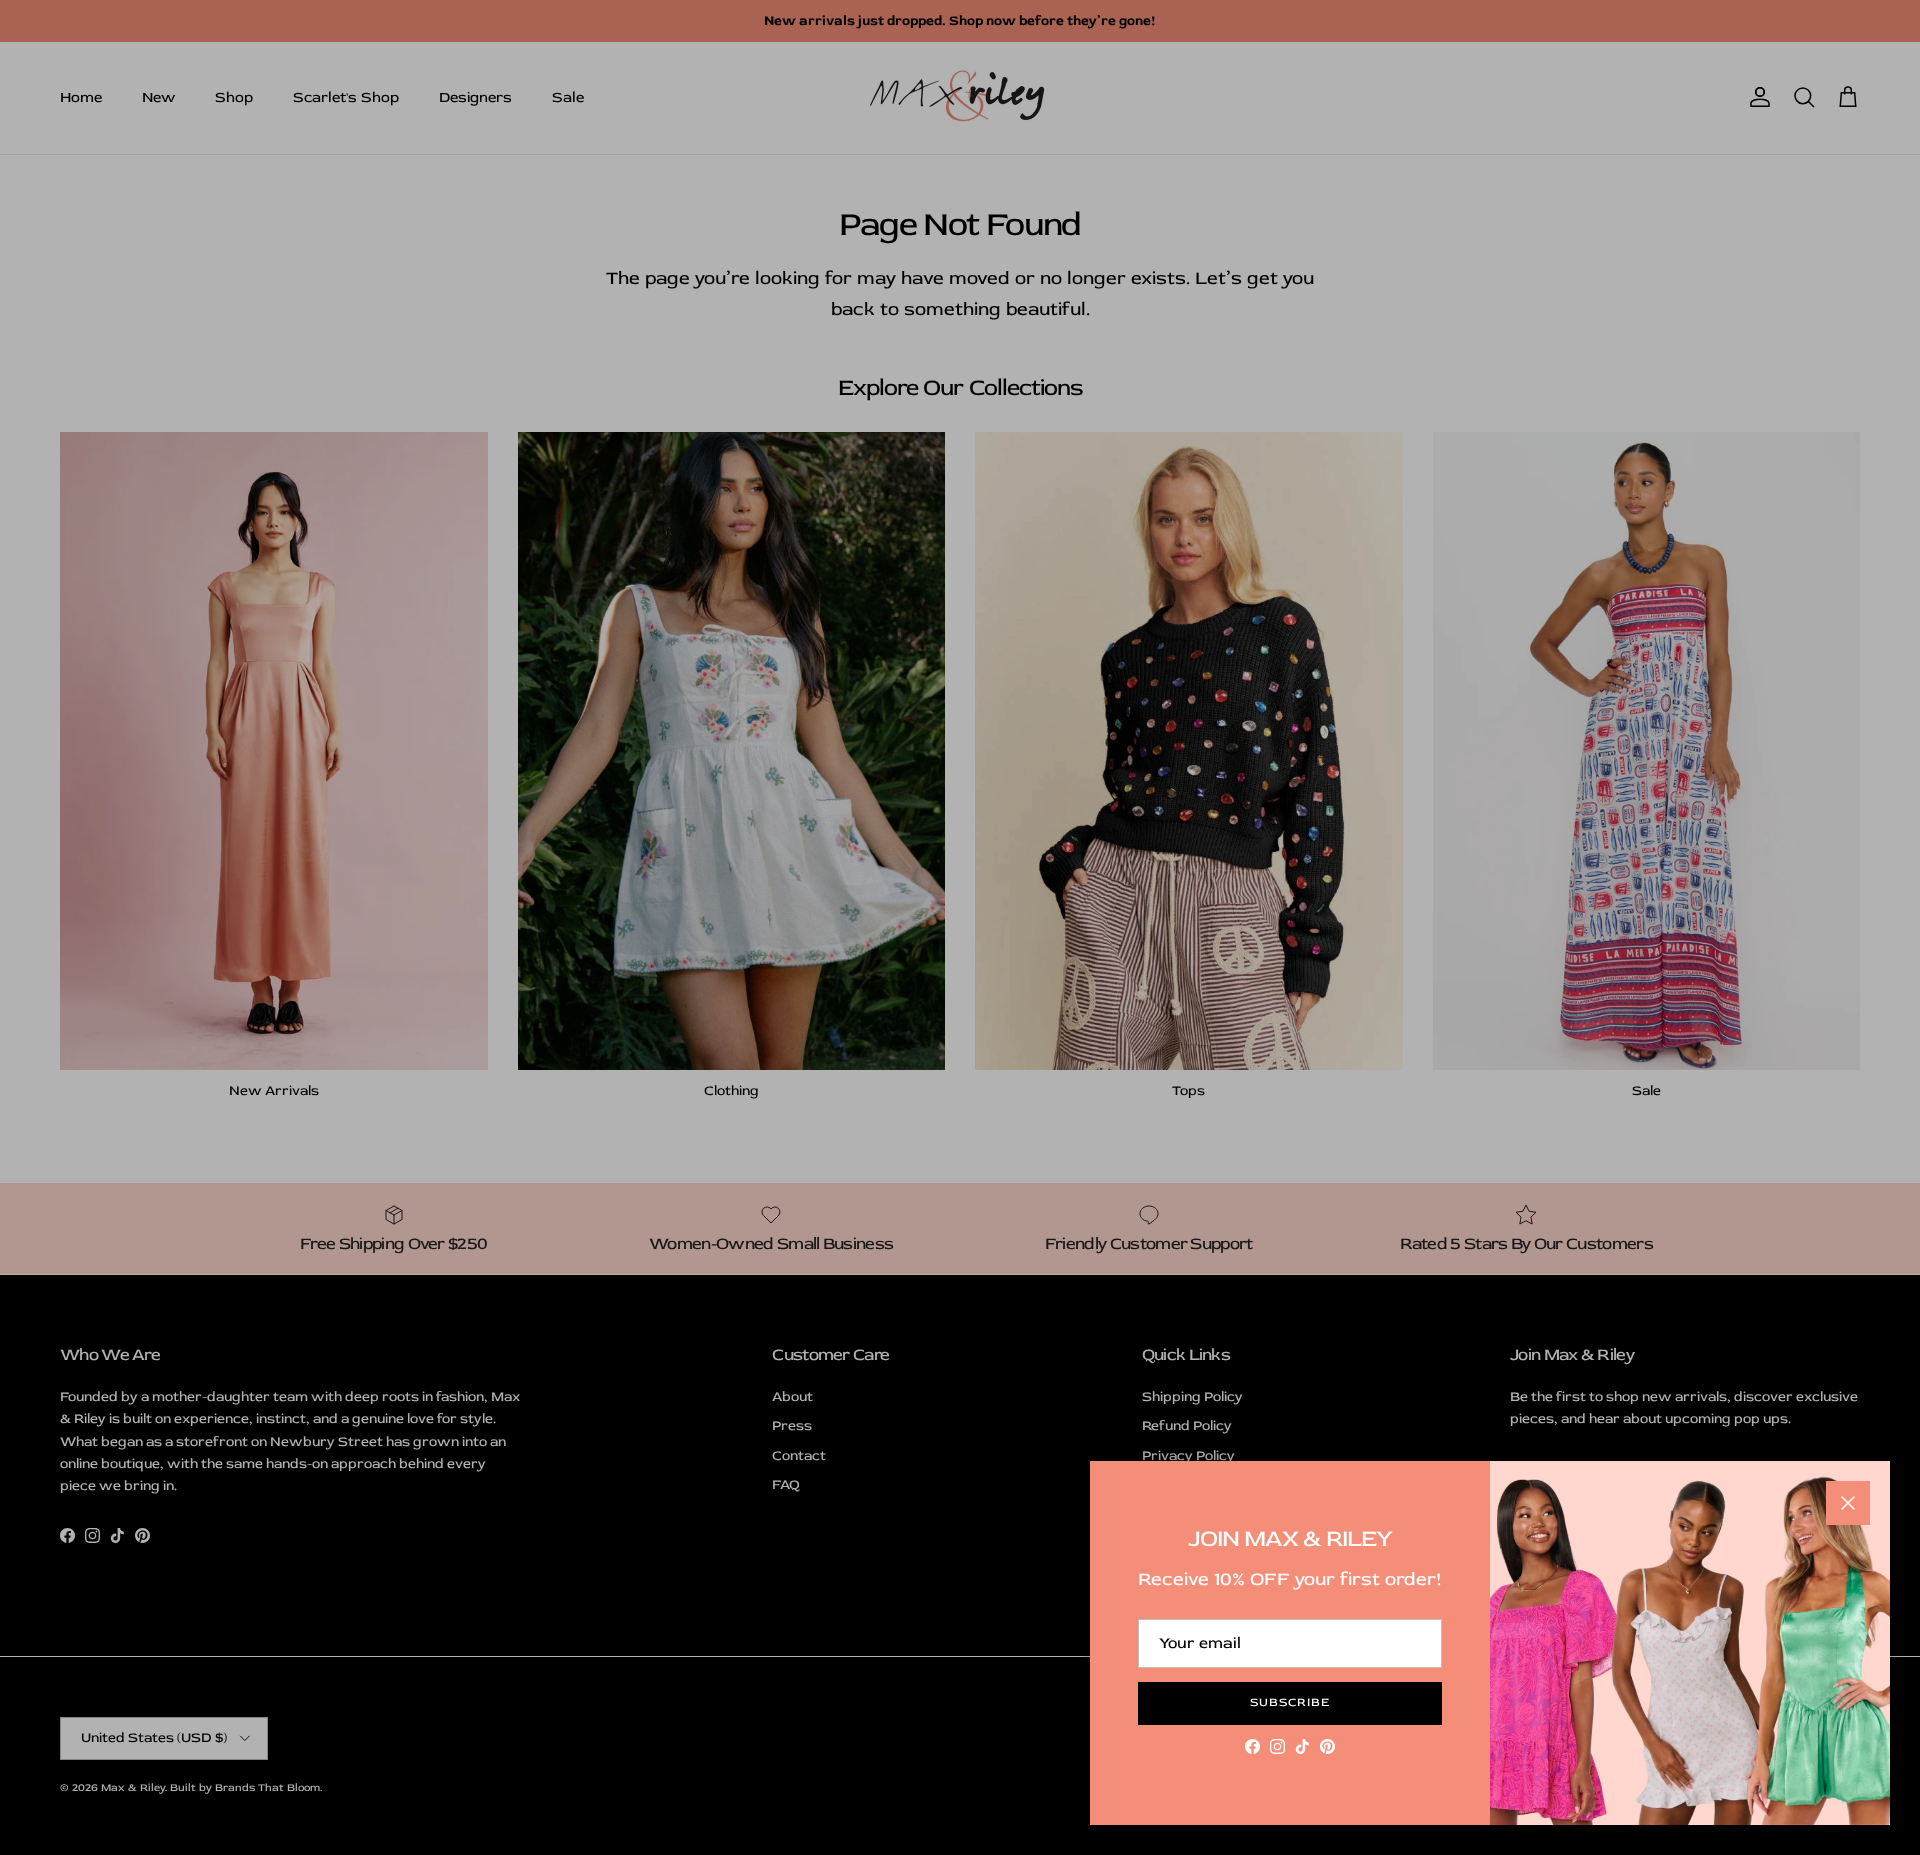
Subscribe (1290, 1702)
